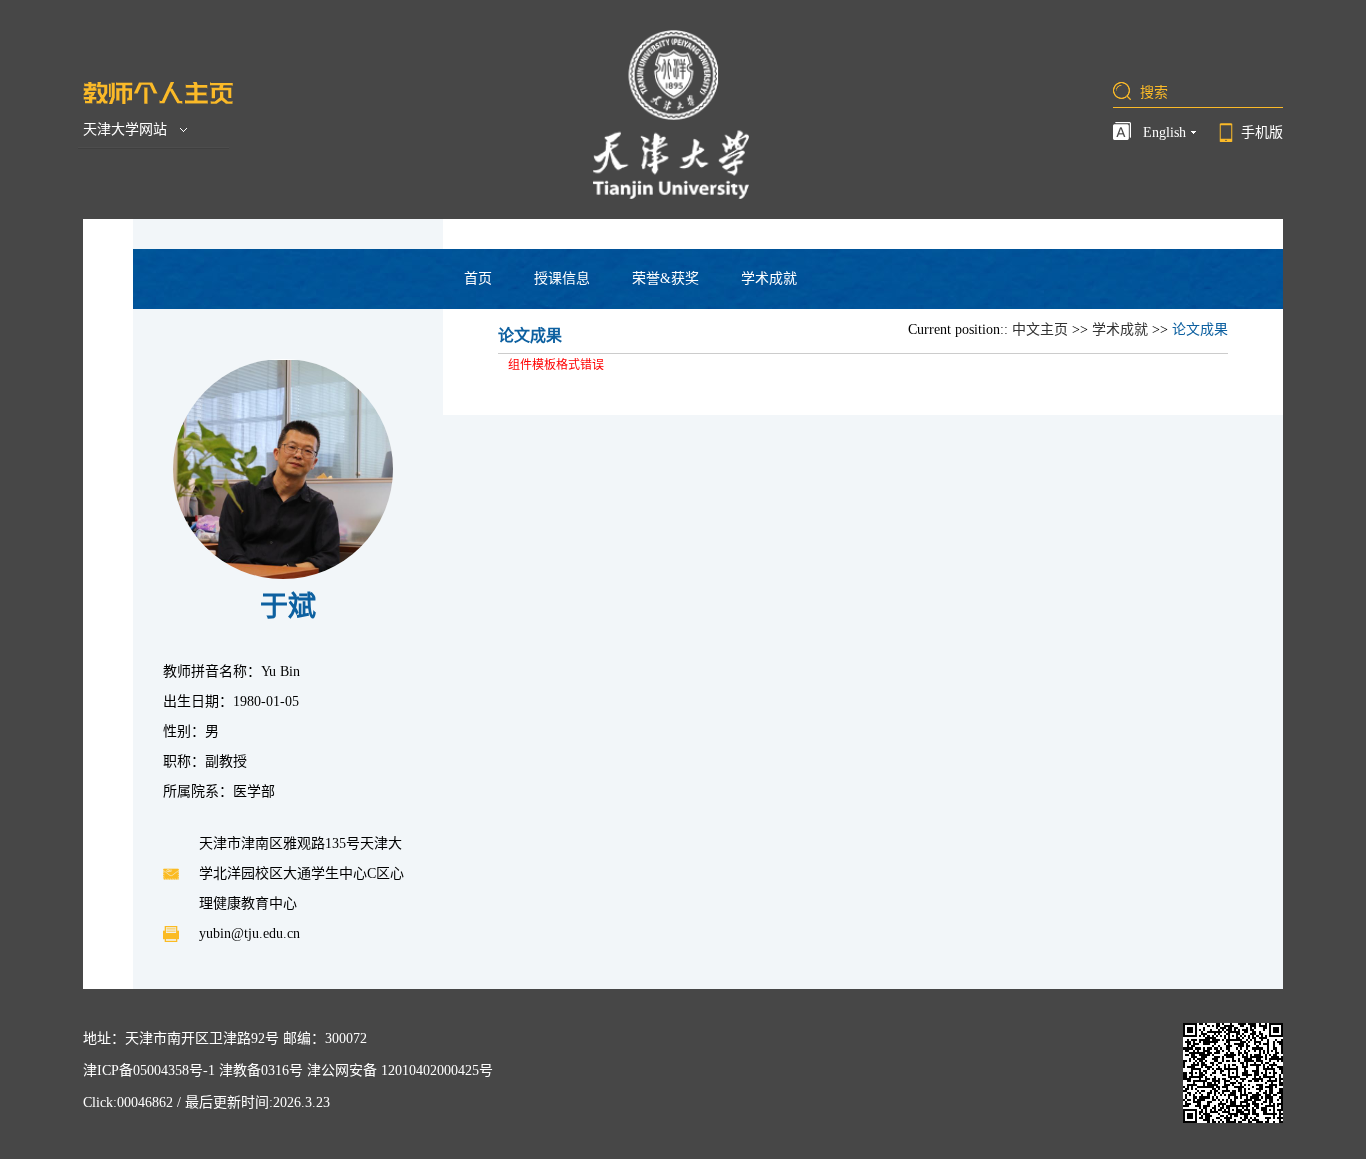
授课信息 (562, 278)
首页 (478, 278)
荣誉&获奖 (665, 278)
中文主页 (1040, 329)
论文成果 (1200, 329)
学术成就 (769, 278)
